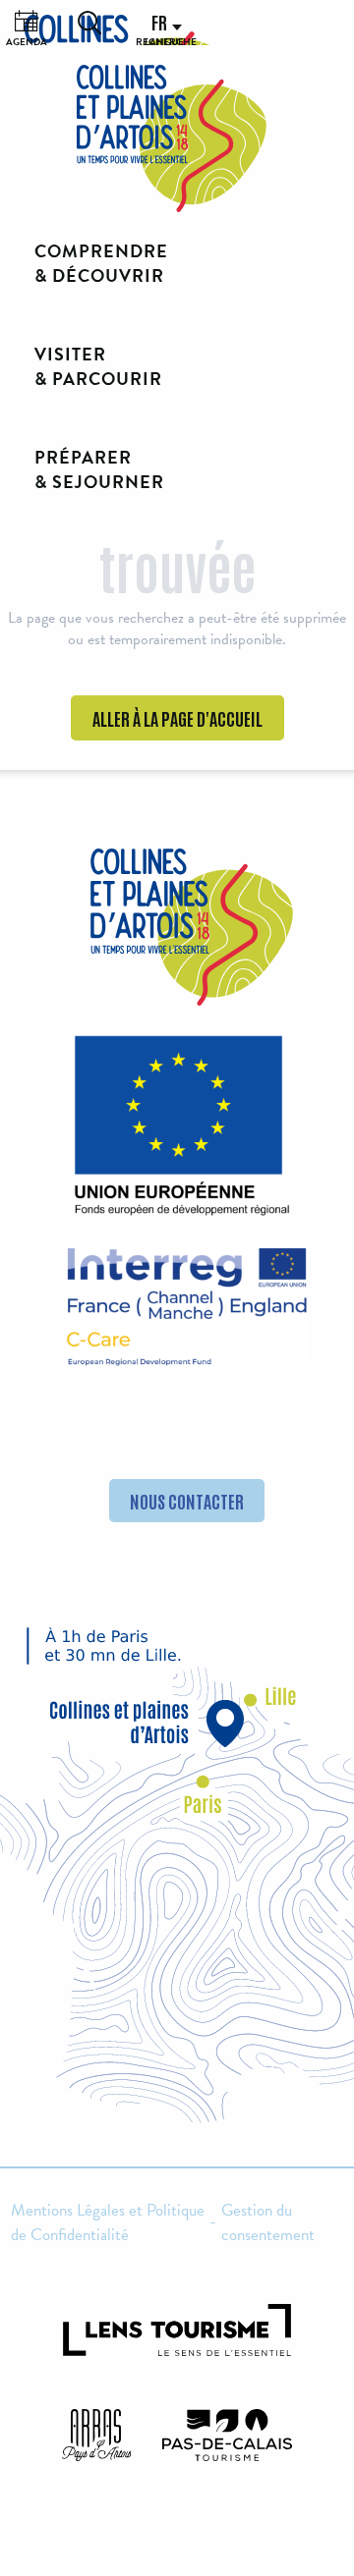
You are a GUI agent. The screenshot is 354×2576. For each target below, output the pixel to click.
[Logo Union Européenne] (177, 1131)
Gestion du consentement (268, 2223)
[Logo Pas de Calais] (227, 2435)
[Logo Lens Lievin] (177, 2330)
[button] (89, 23)
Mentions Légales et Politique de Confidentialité (108, 2223)
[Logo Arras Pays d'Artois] (96, 2435)
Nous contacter (187, 1501)
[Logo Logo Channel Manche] (187, 1307)
